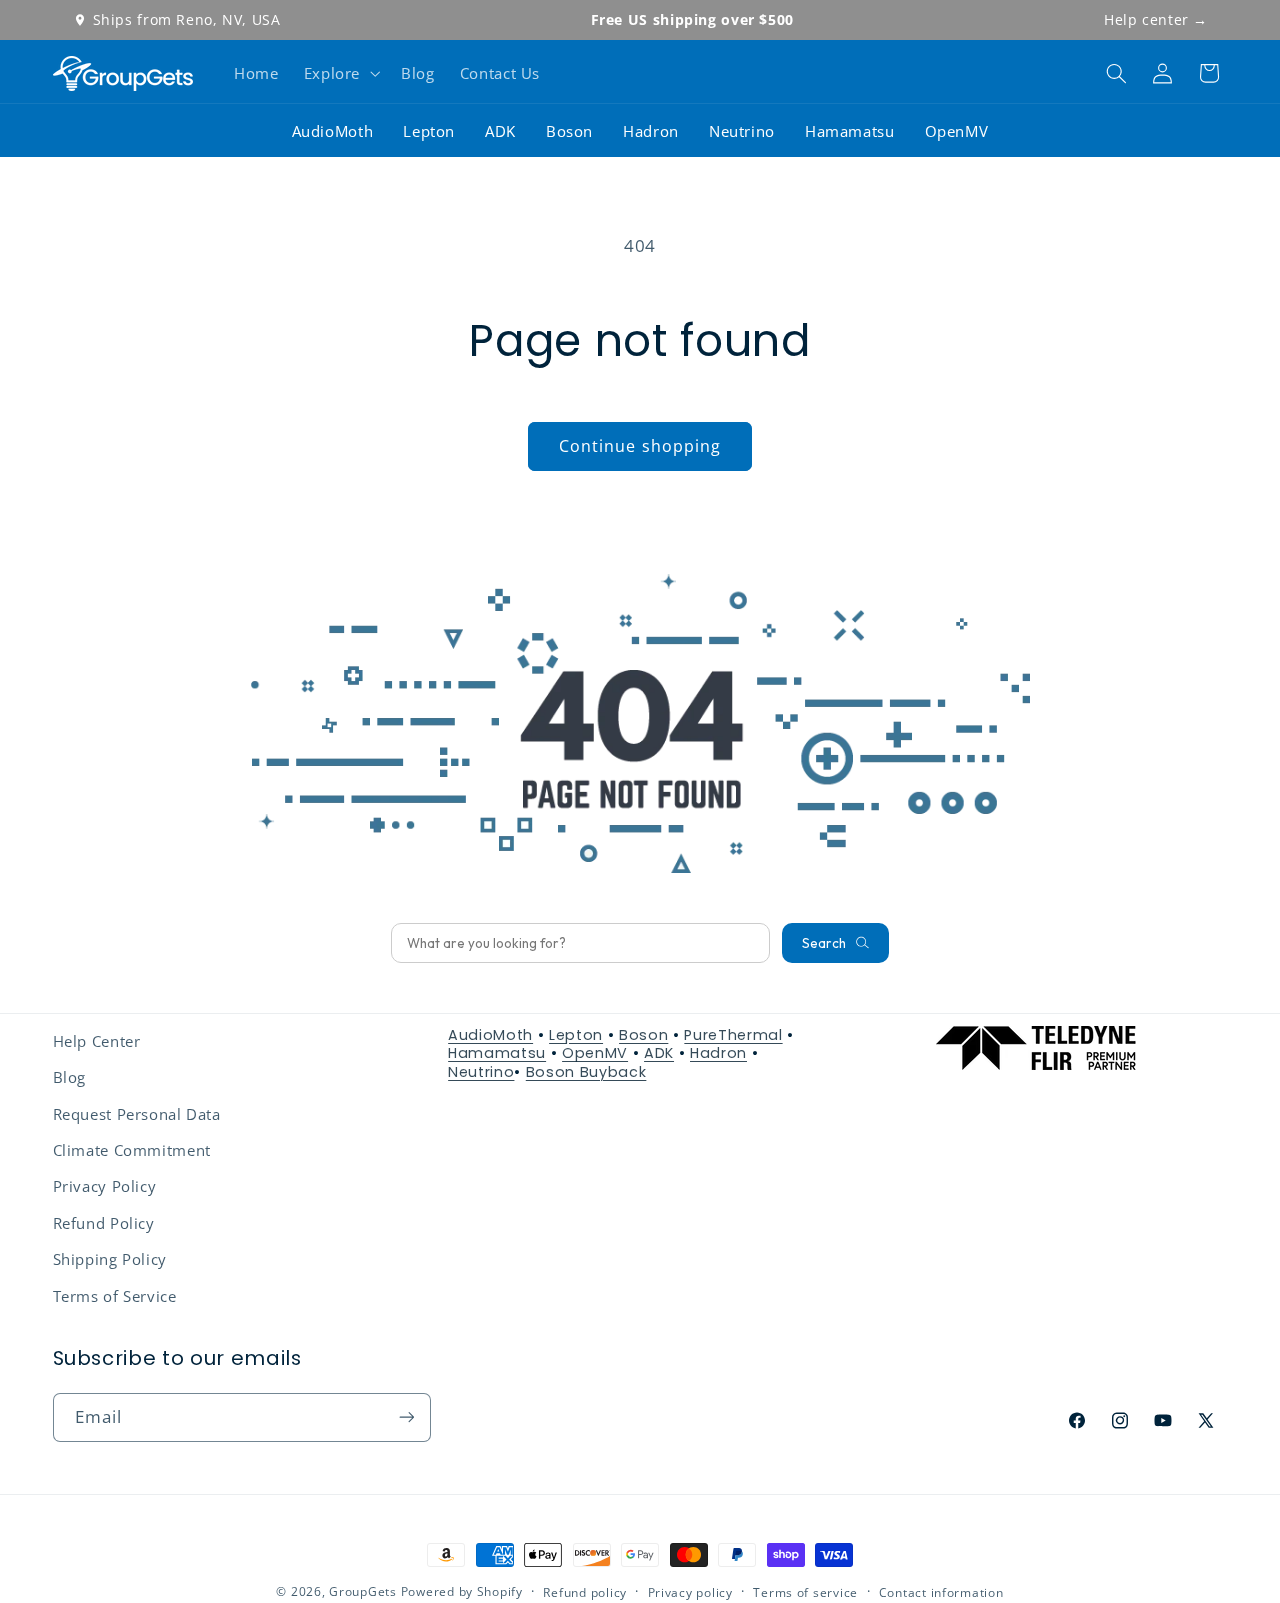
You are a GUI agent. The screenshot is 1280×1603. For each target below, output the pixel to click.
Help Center (97, 1041)
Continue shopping (640, 446)
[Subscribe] (406, 1417)
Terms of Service (115, 1296)
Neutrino (742, 131)
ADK (500, 131)
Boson (569, 131)
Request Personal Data (137, 1114)
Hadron (651, 131)
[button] (339, 73)
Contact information (941, 1592)
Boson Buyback (586, 1072)
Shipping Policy (110, 1259)
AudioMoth (333, 131)
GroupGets (363, 1591)
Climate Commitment (132, 1150)
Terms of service (805, 1592)
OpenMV (957, 131)
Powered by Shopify (462, 1591)
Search (824, 943)
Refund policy (585, 1592)
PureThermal (733, 1035)
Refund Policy (104, 1223)
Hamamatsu (850, 131)
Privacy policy (690, 1592)
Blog (70, 1077)
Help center (1156, 19)
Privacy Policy (105, 1186)
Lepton (429, 131)
